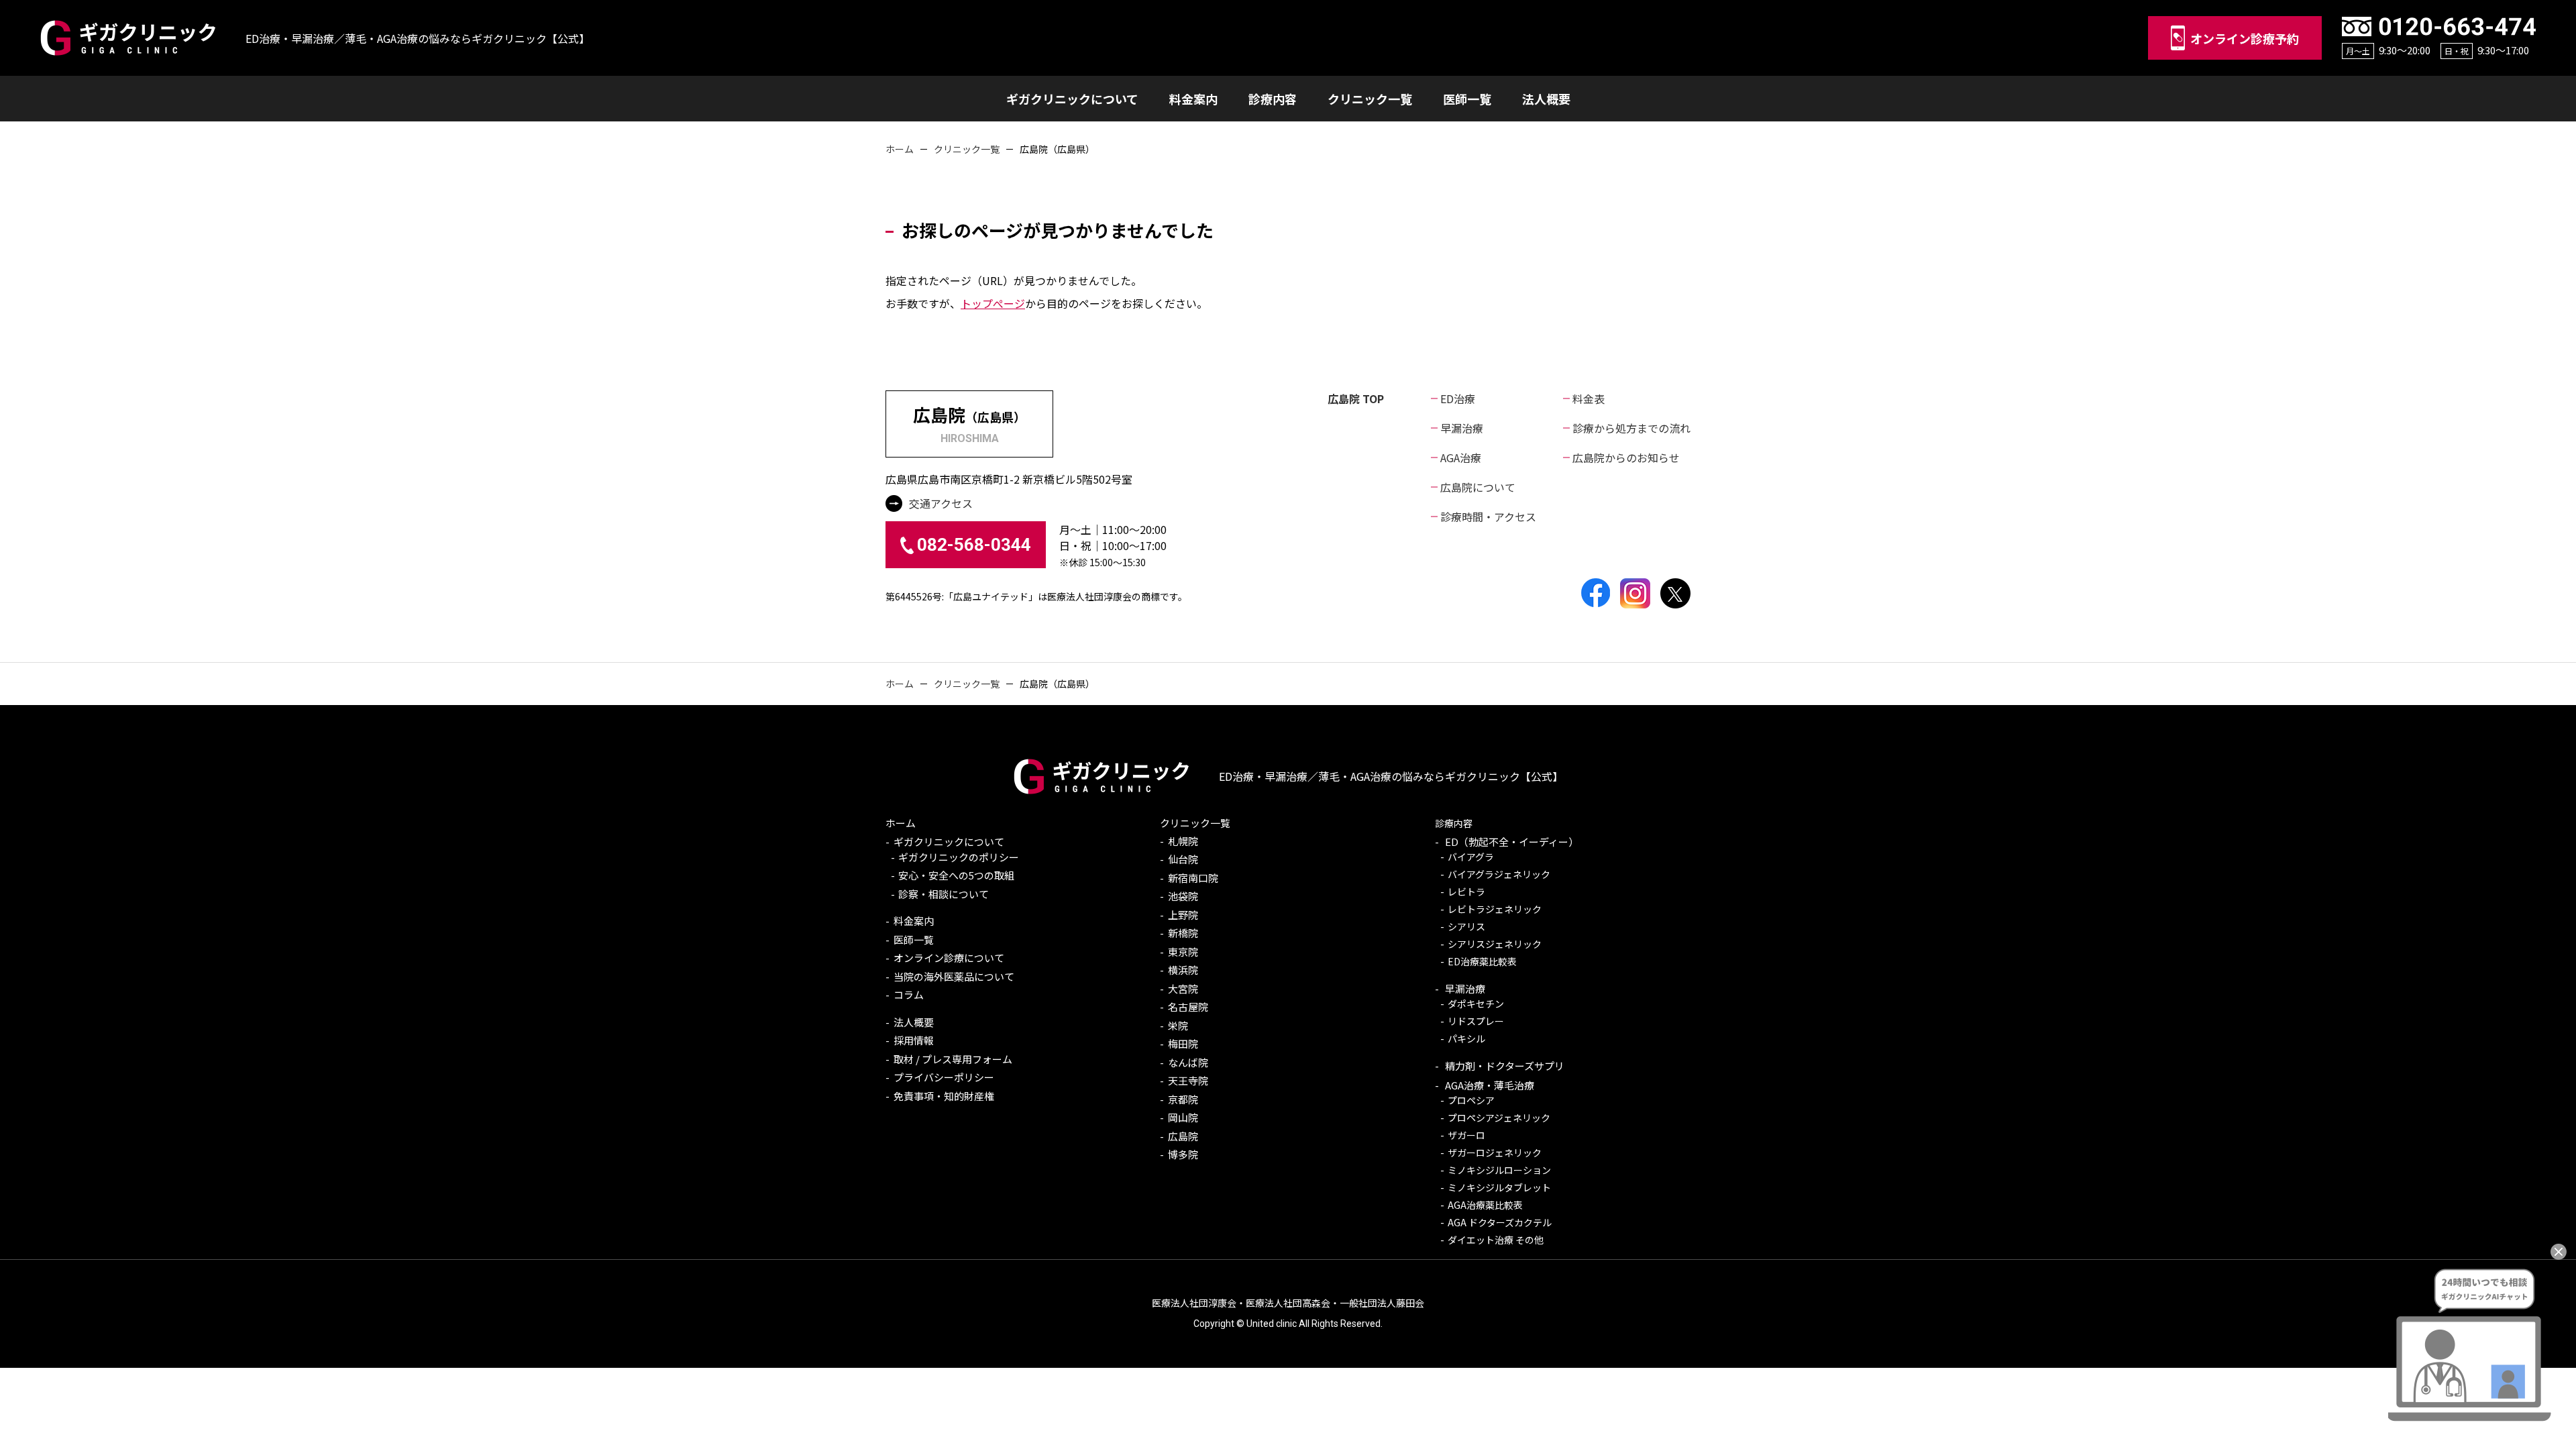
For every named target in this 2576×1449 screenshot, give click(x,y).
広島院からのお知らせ (1626, 458)
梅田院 (1183, 1043)
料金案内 (914, 921)
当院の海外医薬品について (954, 976)
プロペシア (1471, 1100)
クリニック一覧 (967, 149)
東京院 (1183, 952)
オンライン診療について (949, 958)
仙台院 (1183, 859)
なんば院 (1188, 1062)
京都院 (1183, 1099)
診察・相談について (944, 894)
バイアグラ (1471, 857)
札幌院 (1183, 841)
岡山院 (1183, 1117)
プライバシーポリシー (944, 1077)
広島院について (1478, 487)
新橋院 (1183, 933)
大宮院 (1183, 988)
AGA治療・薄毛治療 (1489, 1085)
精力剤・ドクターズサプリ (1504, 1066)
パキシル (1466, 1038)
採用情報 (914, 1040)
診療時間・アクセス (1488, 517)
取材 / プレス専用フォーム (953, 1059)
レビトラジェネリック (1495, 909)
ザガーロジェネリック (1495, 1152)
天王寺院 (1188, 1080)
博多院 (1183, 1154)
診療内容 (1454, 823)
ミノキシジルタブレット (1499, 1187)
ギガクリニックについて (949, 842)
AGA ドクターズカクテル (1500, 1222)
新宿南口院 (1193, 878)
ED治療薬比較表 (1482, 961)
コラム (909, 995)
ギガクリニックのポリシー (959, 857)
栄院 (1178, 1025)
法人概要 (914, 1022)
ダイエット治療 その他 (1496, 1240)
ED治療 (1458, 398)
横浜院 (1183, 970)
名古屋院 (1188, 1007)
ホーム (900, 149)
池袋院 (1183, 896)
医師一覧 (914, 940)
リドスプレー (1476, 1021)
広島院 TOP (1356, 398)
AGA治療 (1461, 458)
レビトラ (1466, 892)
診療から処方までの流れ (1631, 428)
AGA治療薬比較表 (1485, 1205)
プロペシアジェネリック (1499, 1118)
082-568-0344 (974, 545)
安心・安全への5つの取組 (956, 875)
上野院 (1183, 915)
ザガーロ (1466, 1135)
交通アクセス (941, 503)
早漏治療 (1462, 428)
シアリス (1466, 926)
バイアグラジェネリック (1499, 874)
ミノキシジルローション (1499, 1170)
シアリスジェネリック (1495, 944)
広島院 (1183, 1136)
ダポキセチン (1476, 1004)
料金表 (1589, 398)
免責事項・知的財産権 (944, 1096)
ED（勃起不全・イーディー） (1511, 842)
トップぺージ (993, 303)
